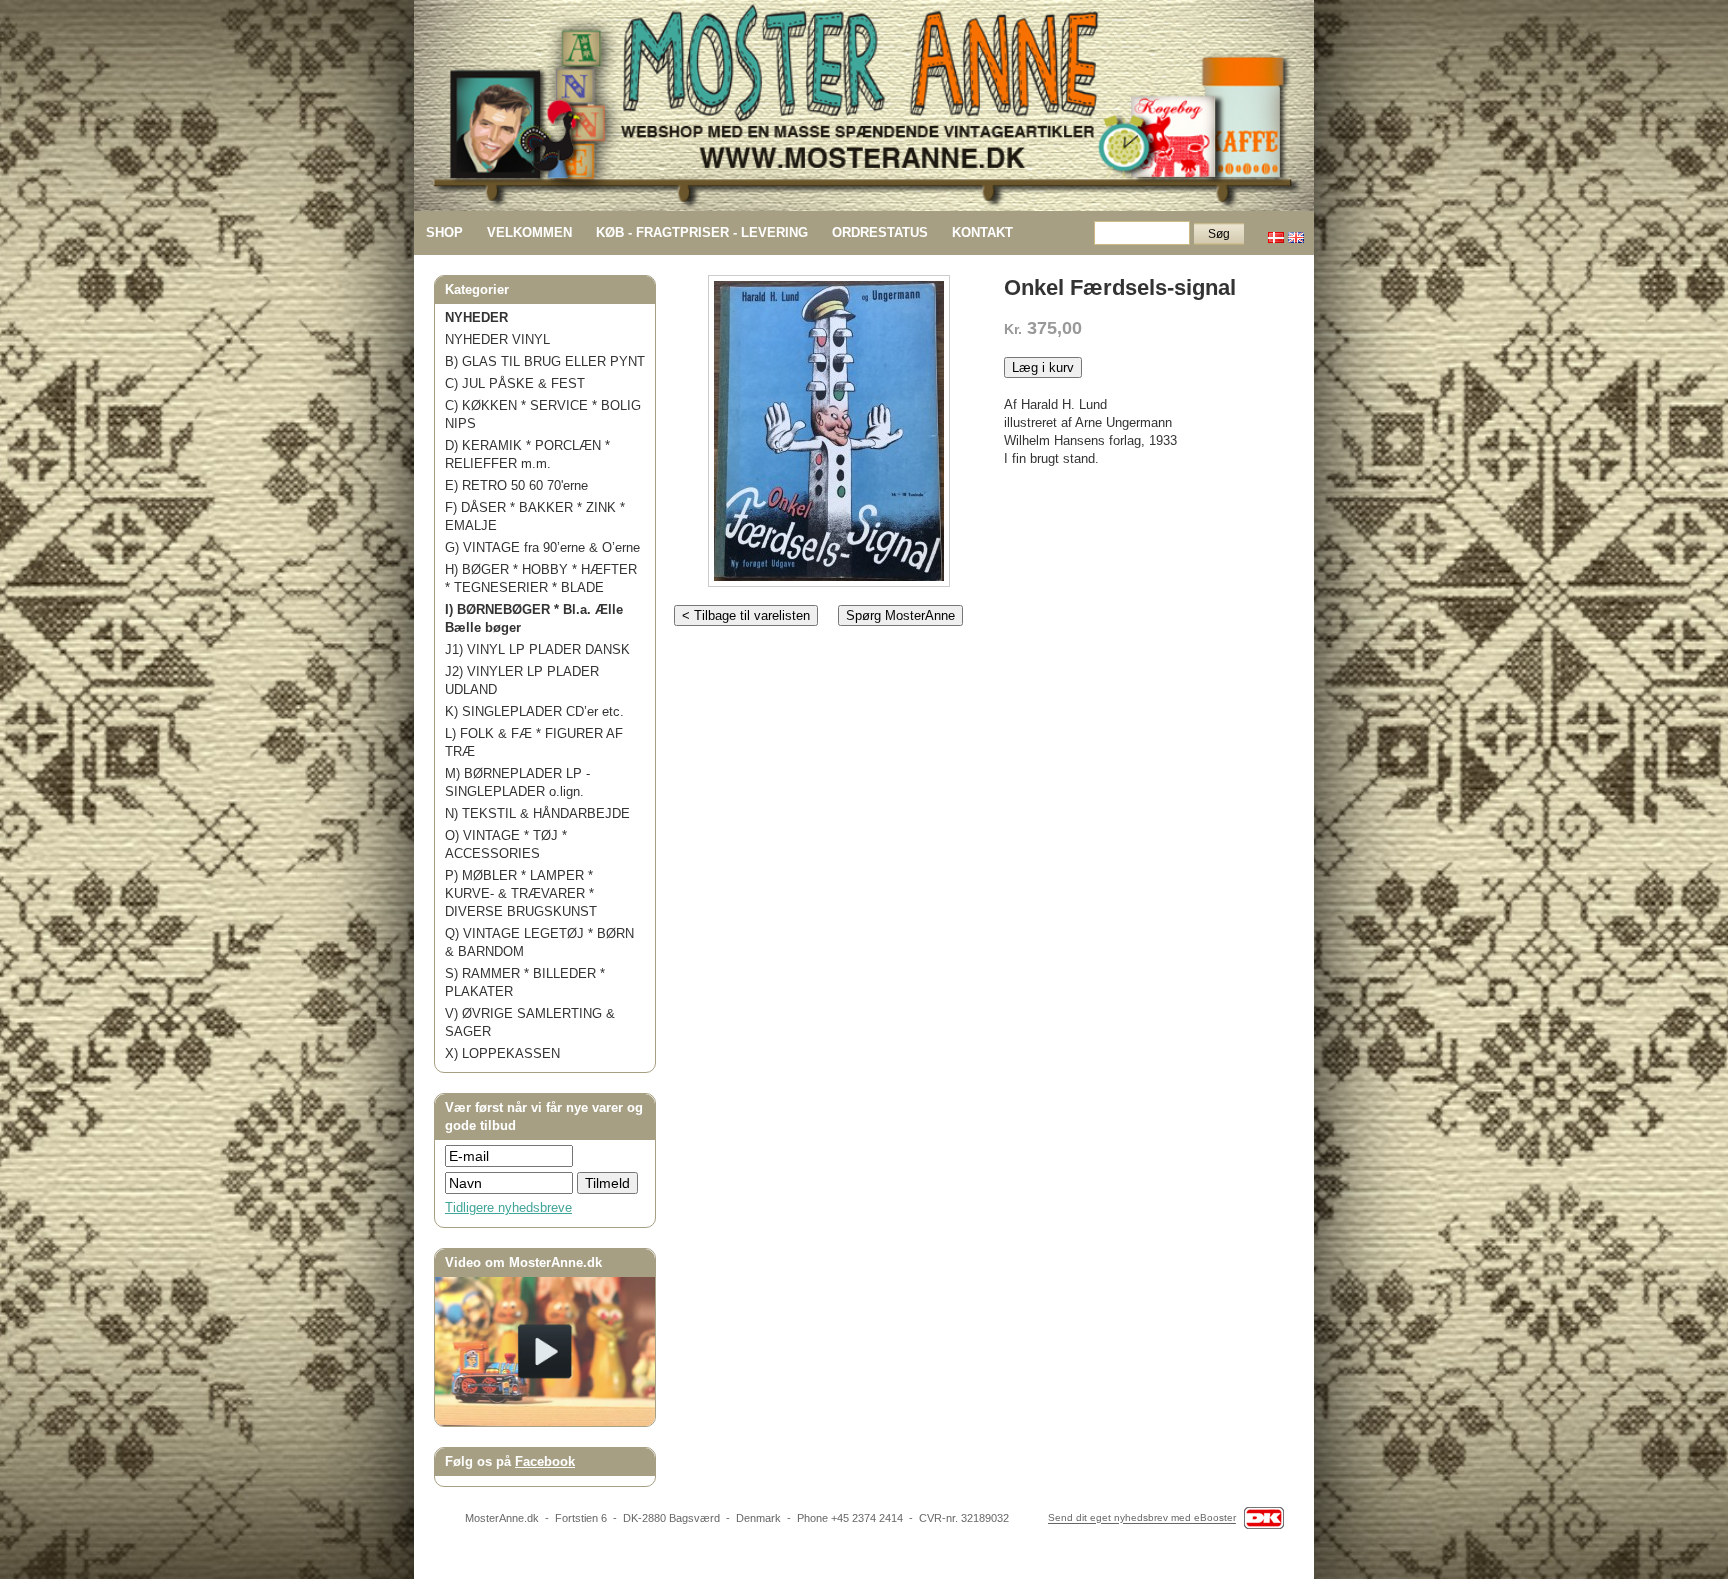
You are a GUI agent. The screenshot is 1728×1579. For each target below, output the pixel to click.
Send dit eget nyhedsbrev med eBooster (1142, 1518)
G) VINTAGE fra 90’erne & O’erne (542, 547)
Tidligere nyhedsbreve (508, 1207)
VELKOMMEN (529, 232)
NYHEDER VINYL (497, 339)
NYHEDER (476, 317)
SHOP (444, 232)
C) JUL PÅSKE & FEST (515, 383)
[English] (1296, 232)
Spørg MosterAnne (900, 615)
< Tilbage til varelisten (746, 615)
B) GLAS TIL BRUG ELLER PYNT (545, 361)
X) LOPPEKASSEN (502, 1053)
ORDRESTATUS (880, 232)
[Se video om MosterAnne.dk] (545, 1421)
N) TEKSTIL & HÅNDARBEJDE (537, 813)
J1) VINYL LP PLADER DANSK (537, 649)
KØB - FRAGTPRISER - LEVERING (702, 232)
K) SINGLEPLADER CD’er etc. (534, 711)
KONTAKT (982, 232)
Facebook (545, 1461)
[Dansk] (1276, 232)
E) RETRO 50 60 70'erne (516, 485)
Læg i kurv (1043, 367)
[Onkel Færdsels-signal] (829, 426)
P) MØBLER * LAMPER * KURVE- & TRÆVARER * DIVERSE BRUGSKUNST (521, 893)
